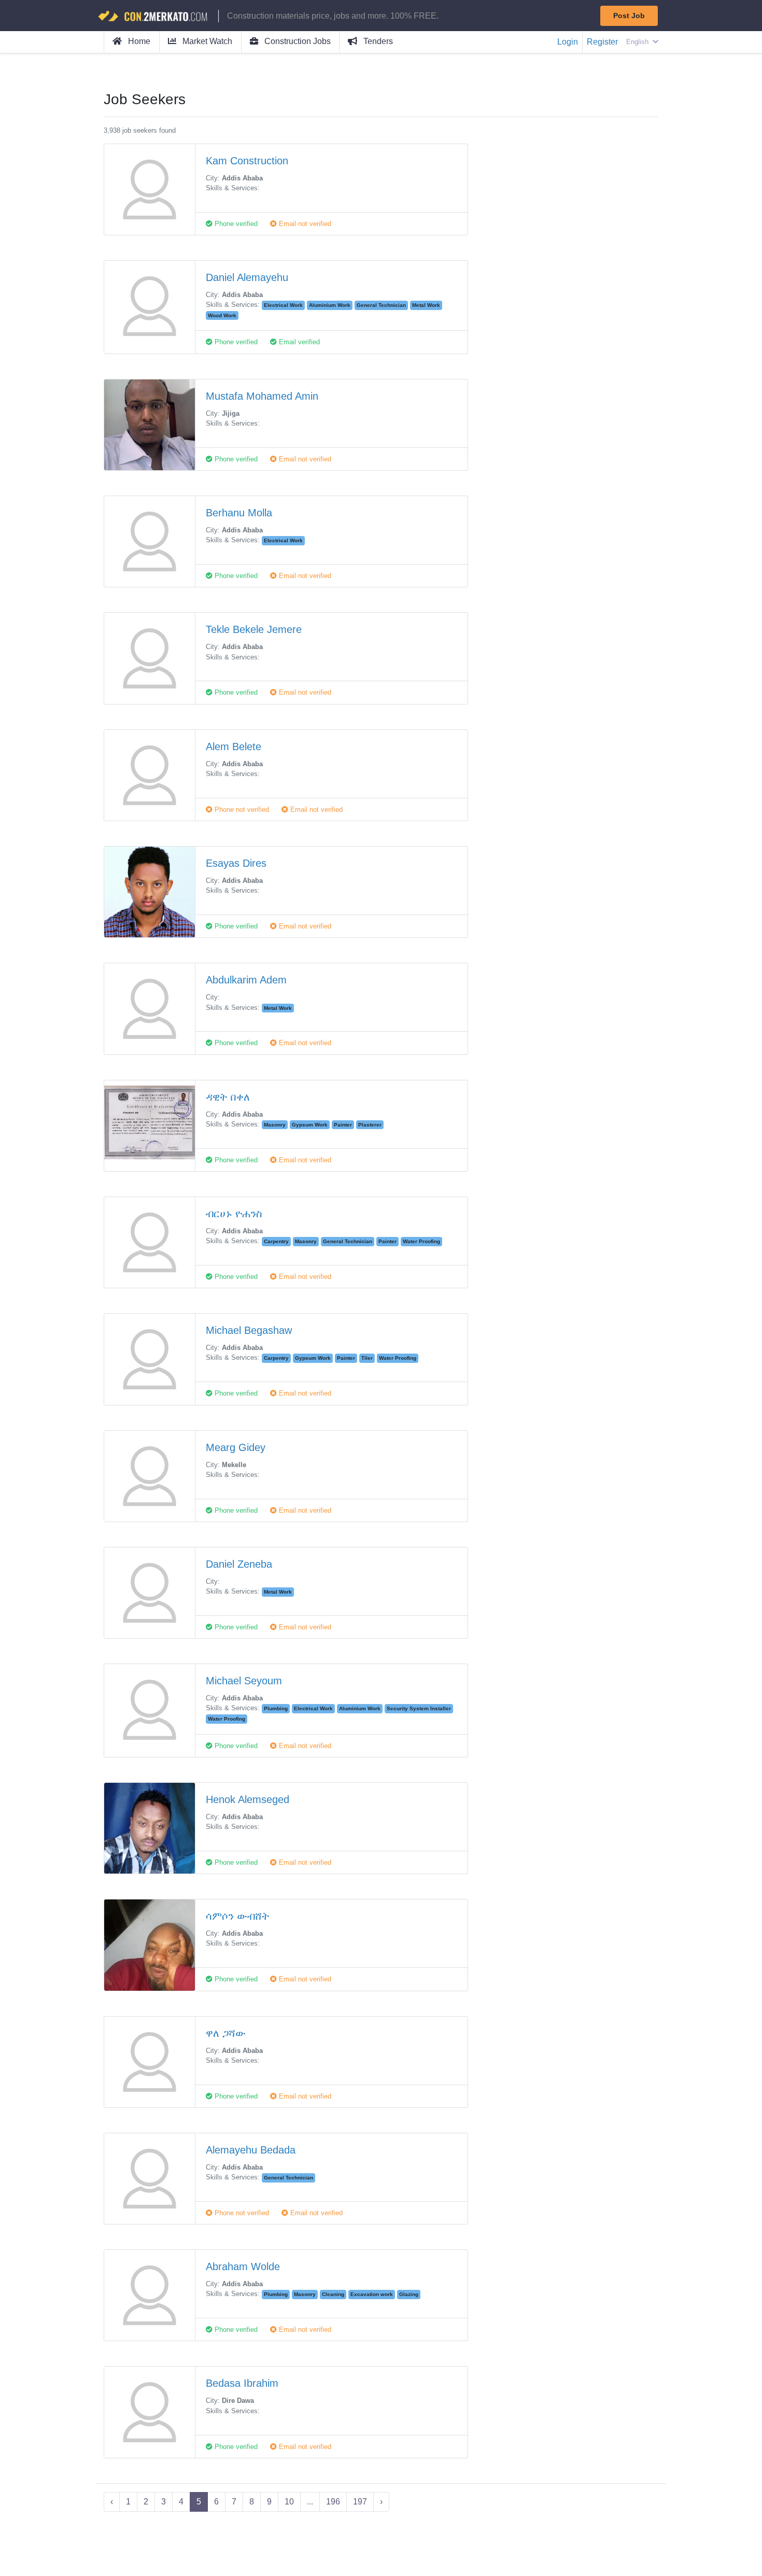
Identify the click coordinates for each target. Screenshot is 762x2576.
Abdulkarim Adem (246, 980)
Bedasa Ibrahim (242, 2383)
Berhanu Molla (239, 513)
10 (289, 2502)
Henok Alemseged (248, 1799)
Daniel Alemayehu (247, 277)
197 (360, 2502)
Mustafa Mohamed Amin (262, 396)
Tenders (377, 41)
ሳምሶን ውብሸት (238, 1916)
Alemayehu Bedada (251, 2150)
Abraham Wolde (243, 2267)
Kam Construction (247, 161)
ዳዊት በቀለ (228, 1097)
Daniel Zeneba (239, 1564)
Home (138, 41)
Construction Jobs (297, 41)
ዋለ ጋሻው (226, 2033)
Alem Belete (234, 747)
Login (568, 42)
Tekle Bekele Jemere (254, 629)
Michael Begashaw (249, 1330)
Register (602, 42)
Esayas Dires (236, 863)
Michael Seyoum (244, 1681)
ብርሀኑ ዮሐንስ (234, 1214)
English (638, 42)
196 (333, 2502)
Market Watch (206, 41)
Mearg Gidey (236, 1447)
